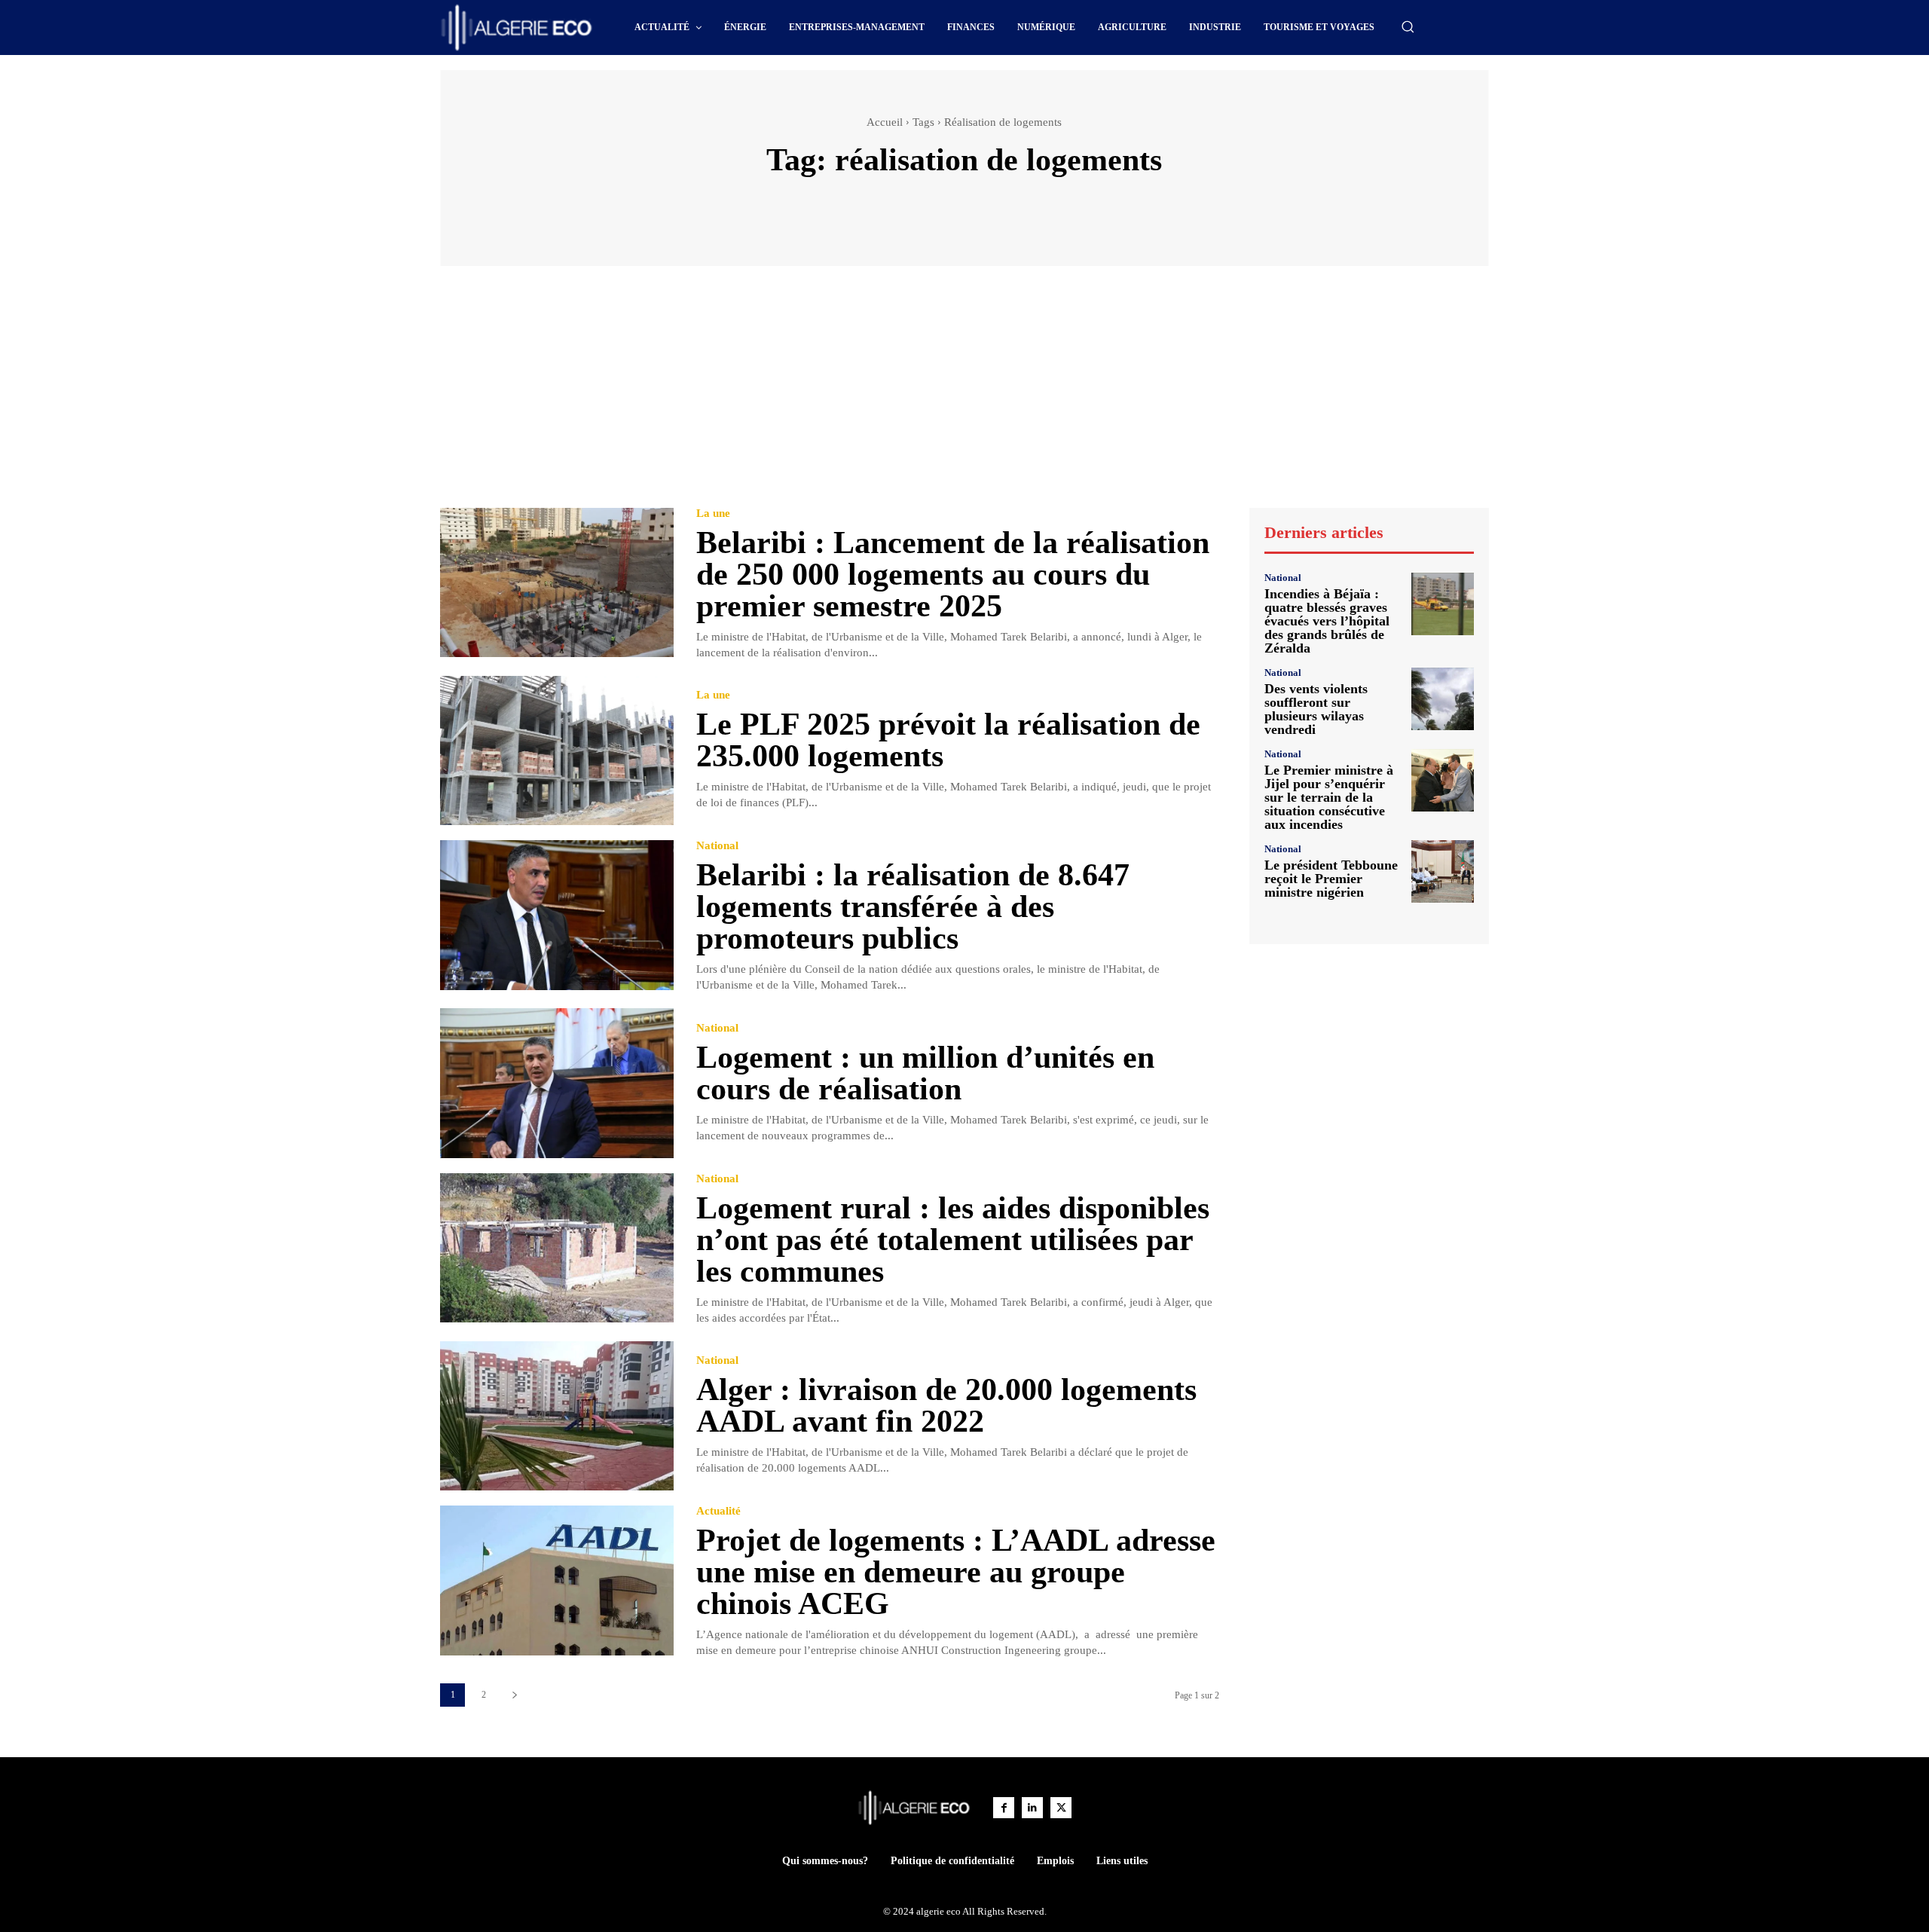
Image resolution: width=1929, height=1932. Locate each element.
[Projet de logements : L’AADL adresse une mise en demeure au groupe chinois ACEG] (557, 1580)
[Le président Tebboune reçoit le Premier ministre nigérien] (1443, 871)
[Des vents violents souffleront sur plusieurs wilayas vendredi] (1443, 699)
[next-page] (514, 1695)
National (717, 846)
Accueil (885, 122)
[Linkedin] (1032, 1808)
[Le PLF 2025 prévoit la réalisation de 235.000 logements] (557, 751)
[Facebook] (1004, 1808)
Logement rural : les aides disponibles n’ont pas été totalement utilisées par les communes (953, 1240)
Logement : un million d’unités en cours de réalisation (925, 1073)
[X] (1061, 1808)
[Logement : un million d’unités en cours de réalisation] (557, 1083)
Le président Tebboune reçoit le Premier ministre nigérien (1331, 879)
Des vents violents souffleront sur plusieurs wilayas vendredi (1316, 709)
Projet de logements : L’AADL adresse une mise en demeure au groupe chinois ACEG (956, 1572)
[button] (1408, 26)
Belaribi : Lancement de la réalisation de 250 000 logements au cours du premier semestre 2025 (953, 574)
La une (713, 514)
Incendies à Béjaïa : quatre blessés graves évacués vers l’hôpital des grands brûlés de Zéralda (1327, 621)
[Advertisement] (964, 394)
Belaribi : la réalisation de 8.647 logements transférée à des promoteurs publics (913, 906)
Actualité (718, 1511)
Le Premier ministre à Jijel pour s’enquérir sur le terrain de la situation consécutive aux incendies (1329, 797)
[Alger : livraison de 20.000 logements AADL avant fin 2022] (557, 1416)
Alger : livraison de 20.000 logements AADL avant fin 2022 (946, 1405)
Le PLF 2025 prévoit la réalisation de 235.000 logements (948, 740)
